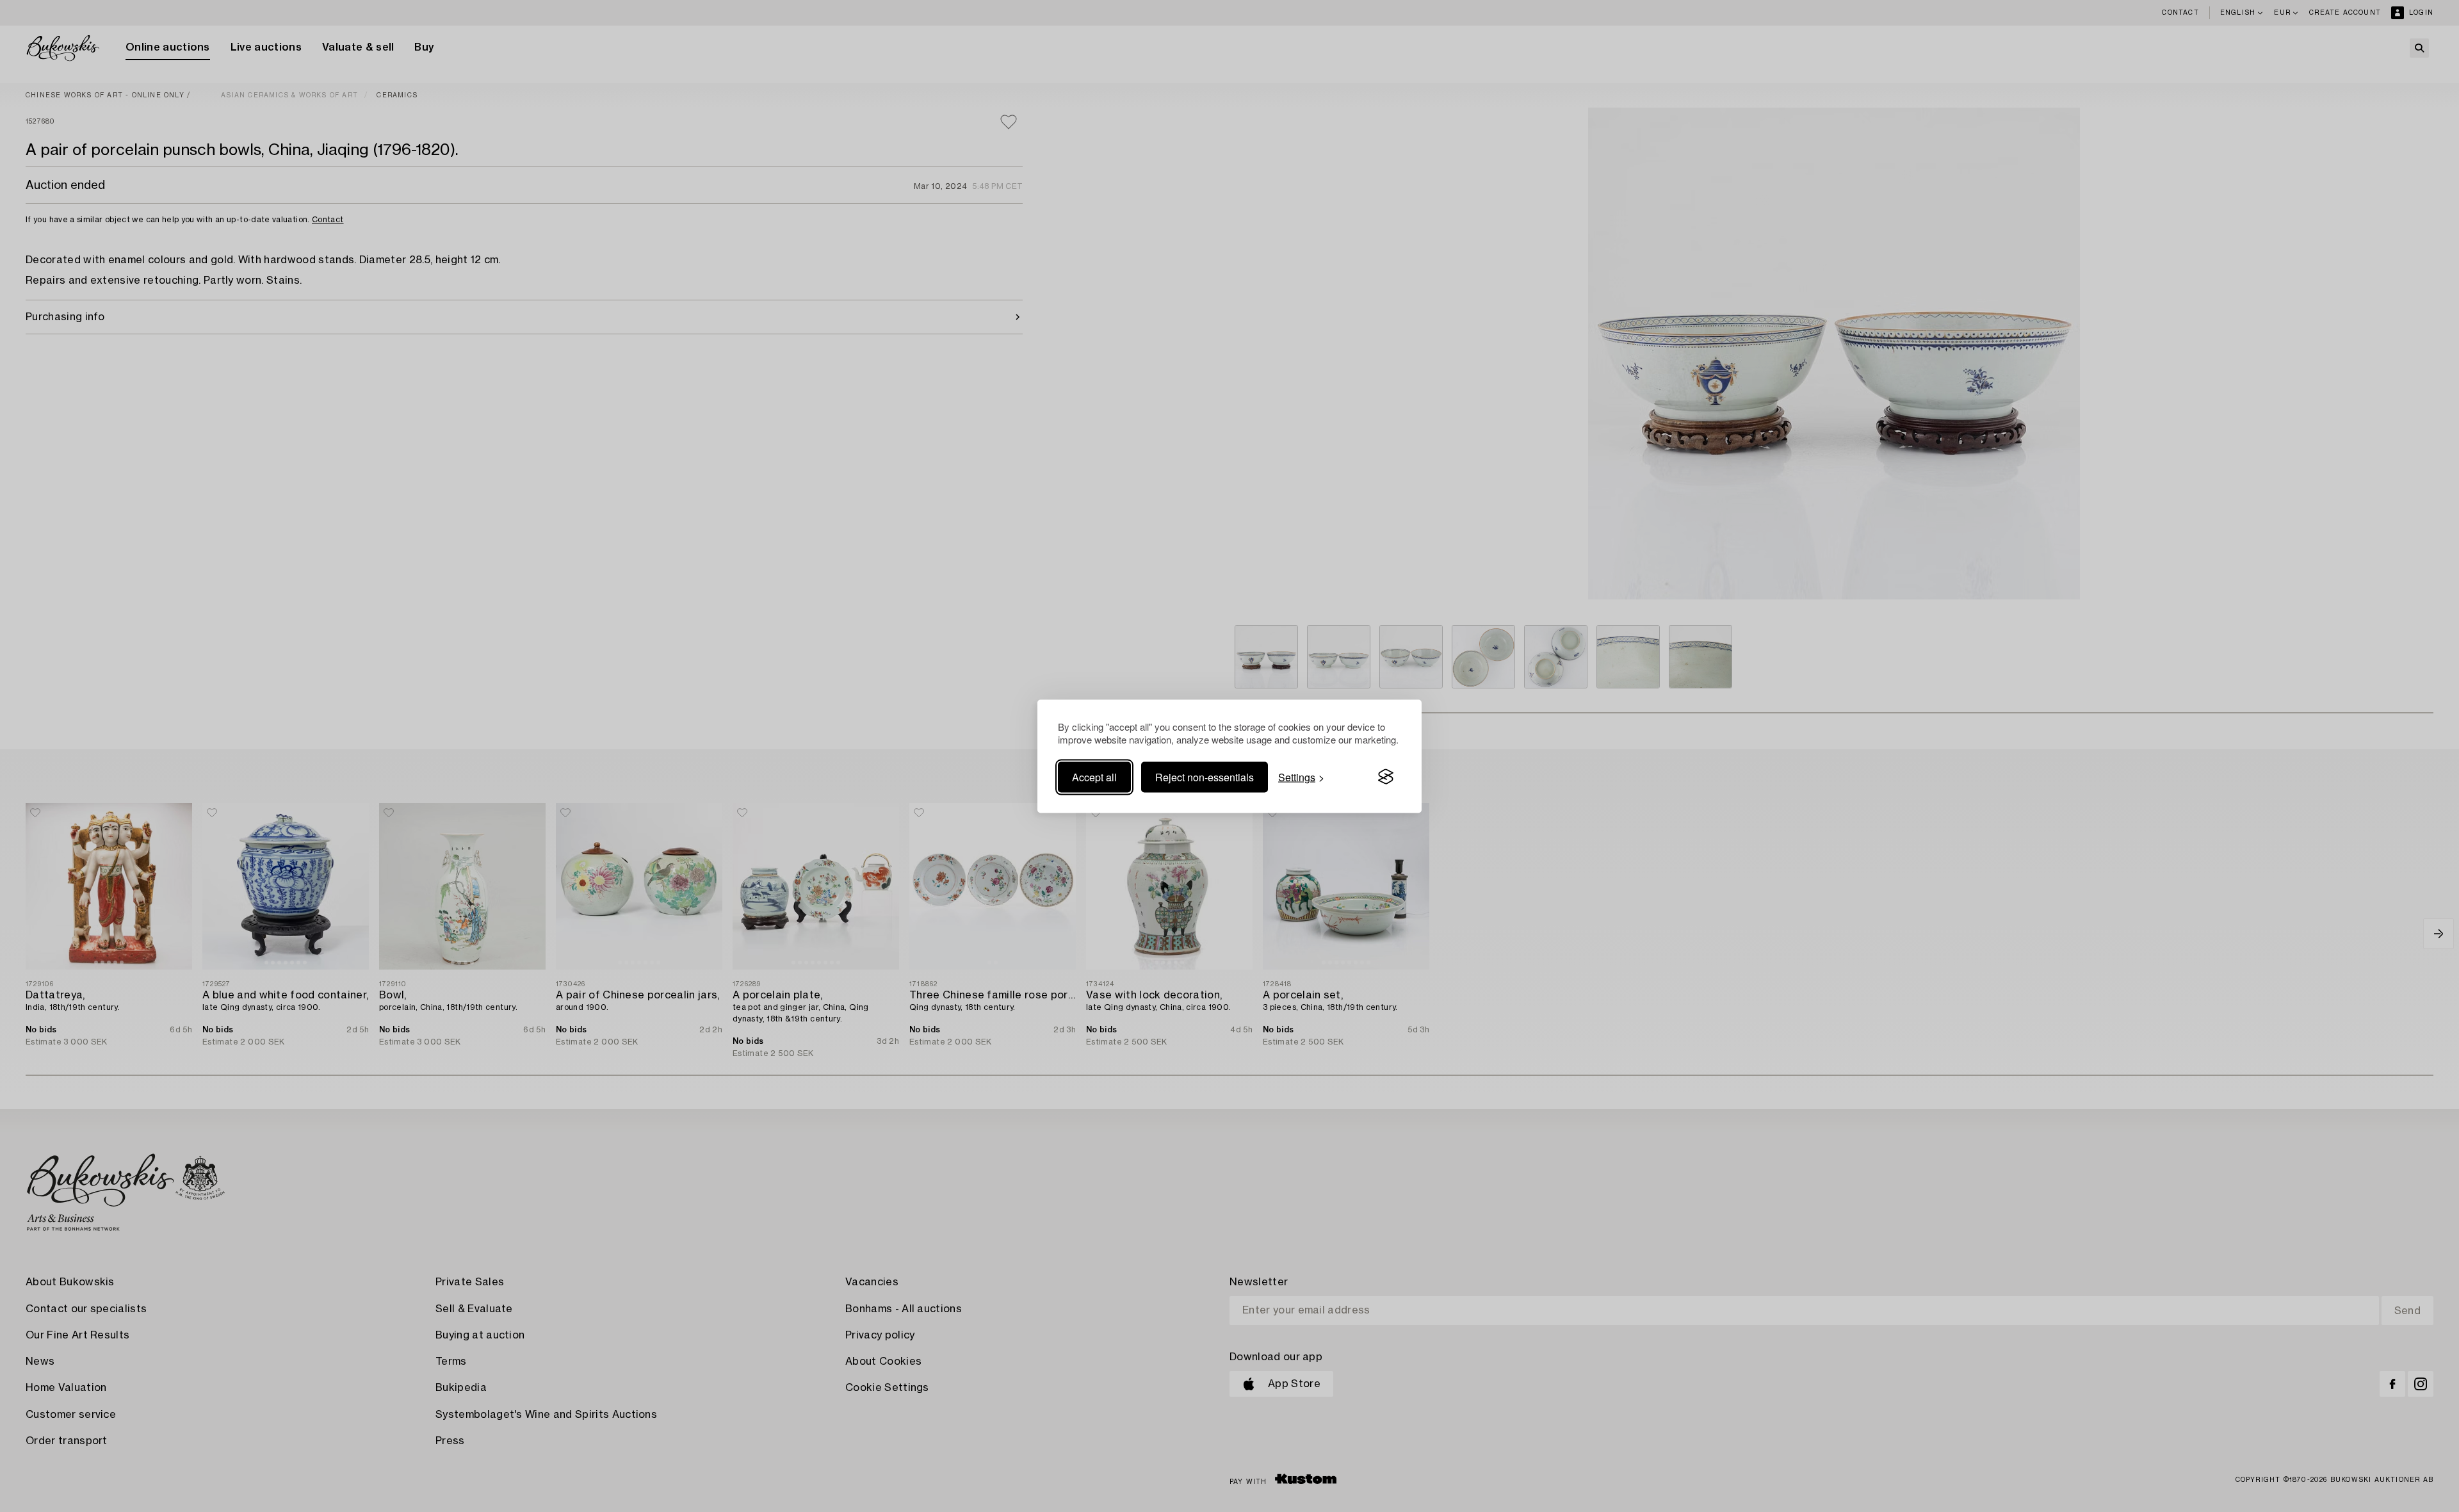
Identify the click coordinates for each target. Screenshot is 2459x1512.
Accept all (1094, 776)
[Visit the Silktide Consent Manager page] (1386, 777)
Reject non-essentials (1205, 776)
